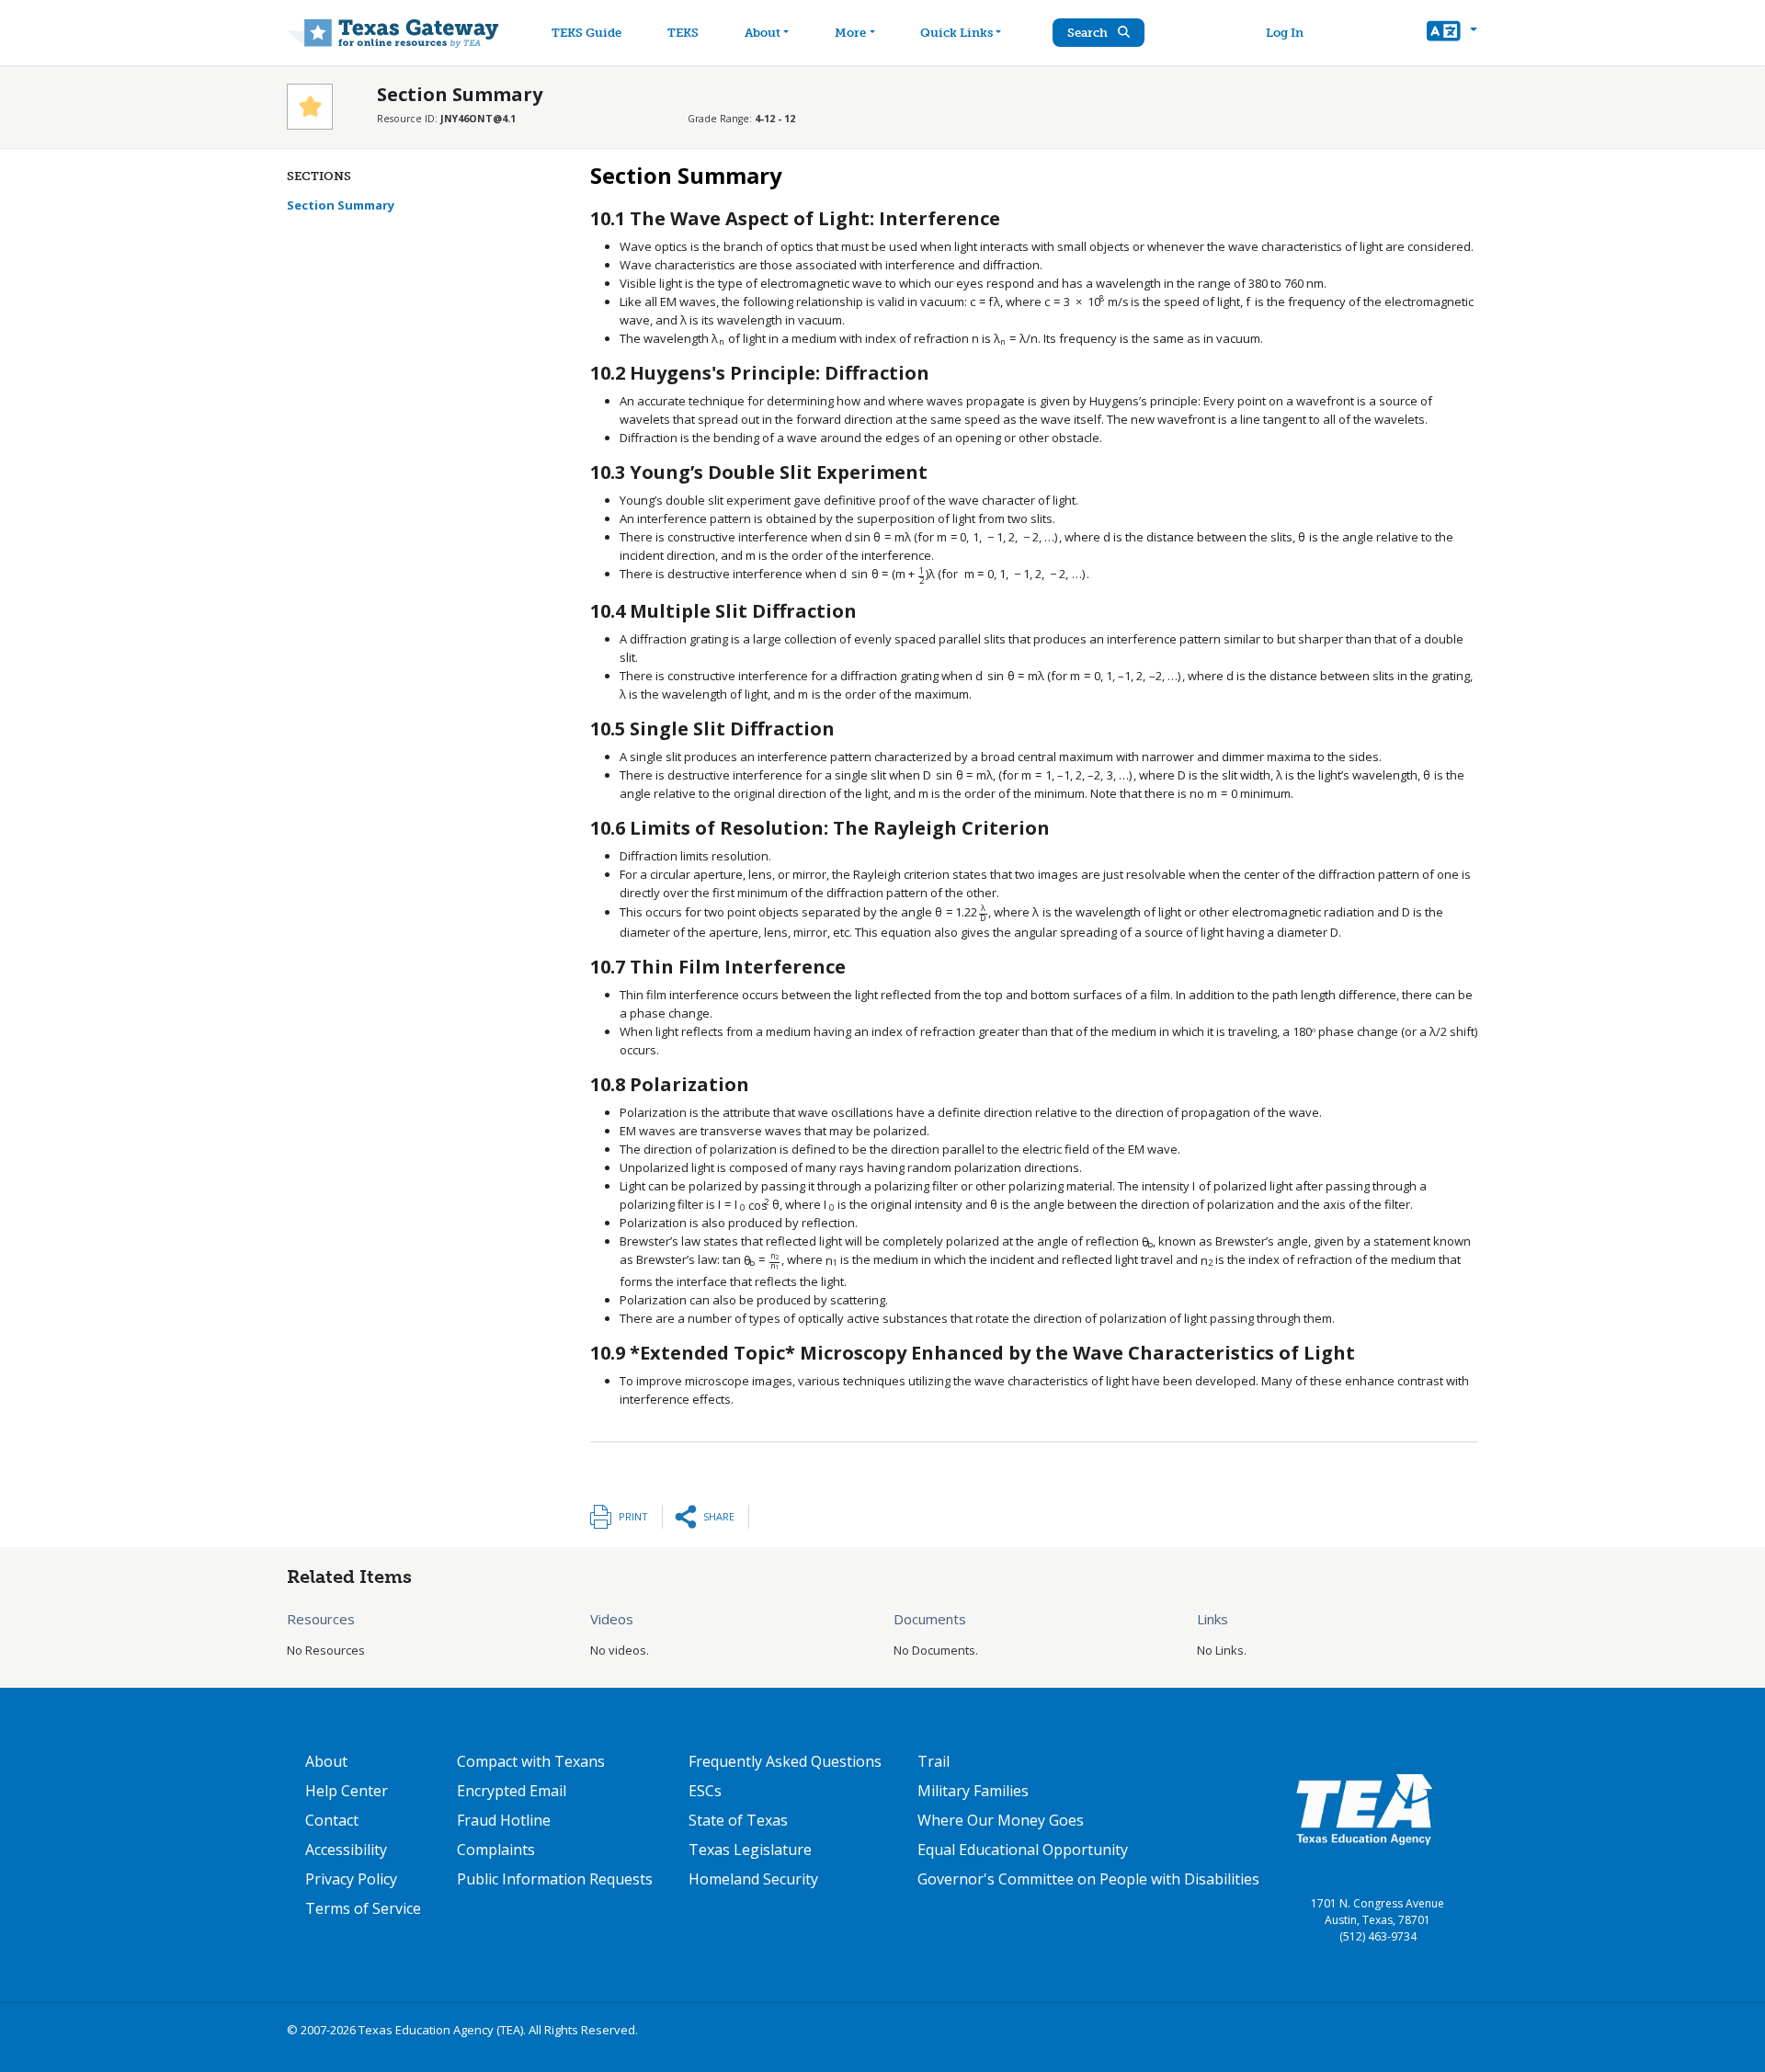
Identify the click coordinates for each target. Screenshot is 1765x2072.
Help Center (347, 1791)
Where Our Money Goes (1001, 1820)
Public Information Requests (555, 1879)
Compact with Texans (531, 1761)
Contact (332, 1820)
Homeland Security (753, 1879)
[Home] (393, 33)
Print (633, 1516)
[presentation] (986, 302)
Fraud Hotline (504, 1820)
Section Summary (341, 205)
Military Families (973, 1791)
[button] (1452, 33)
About (763, 33)
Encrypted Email (512, 1791)
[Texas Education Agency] (1364, 1808)
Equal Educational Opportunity (1023, 1850)
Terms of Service (363, 1908)
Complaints (496, 1850)
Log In (1285, 33)
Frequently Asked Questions (785, 1761)
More (850, 33)
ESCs (705, 1791)
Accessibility (346, 1850)
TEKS (683, 33)
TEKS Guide (586, 33)
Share (719, 1516)
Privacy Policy (351, 1879)
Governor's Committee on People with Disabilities (1088, 1879)
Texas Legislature (750, 1850)
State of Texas (738, 1820)
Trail (934, 1761)
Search (1089, 33)
